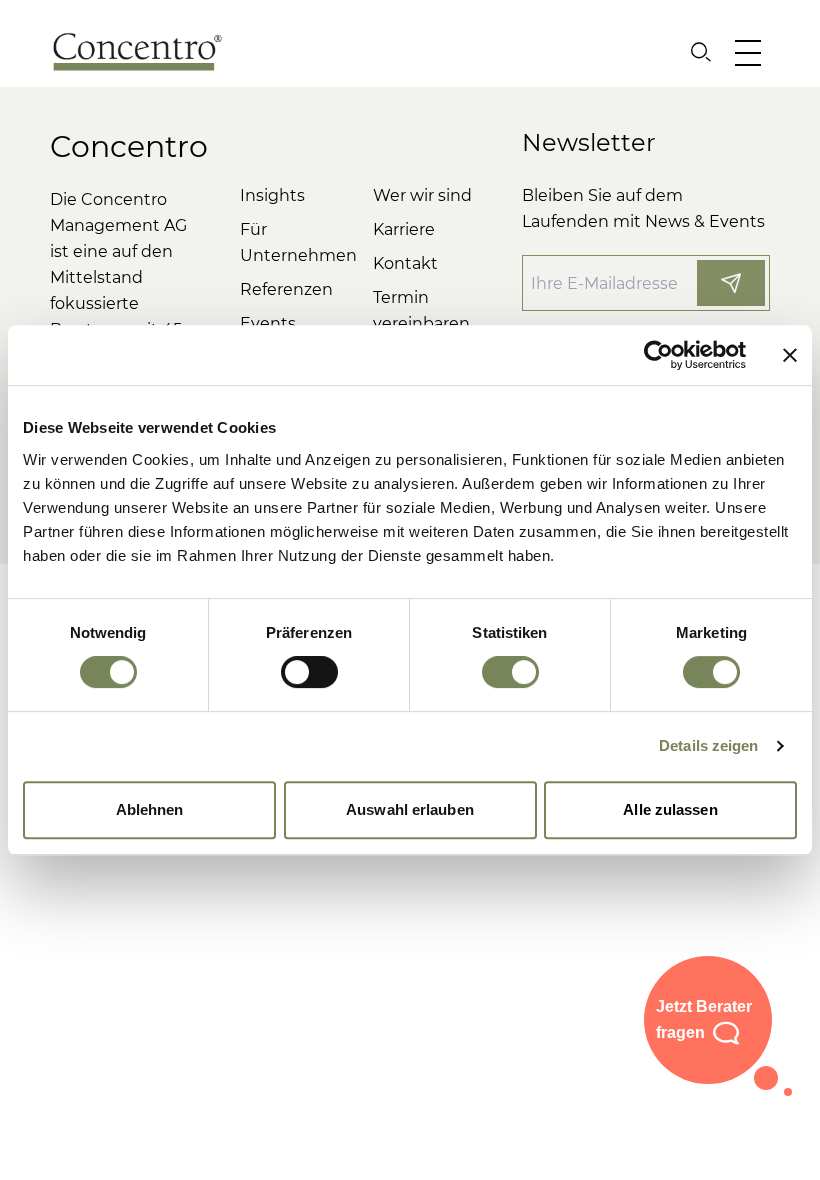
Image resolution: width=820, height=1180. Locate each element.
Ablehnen (150, 809)
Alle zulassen (670, 809)
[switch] (309, 672)
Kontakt (405, 263)
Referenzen (286, 289)
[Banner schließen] (790, 355)
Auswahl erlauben (410, 809)
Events (268, 323)
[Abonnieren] (731, 283)
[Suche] (701, 52)
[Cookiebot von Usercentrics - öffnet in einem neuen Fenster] (658, 355)
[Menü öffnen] (752, 52)
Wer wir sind (422, 195)
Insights (272, 195)
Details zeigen (708, 745)
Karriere (404, 229)
